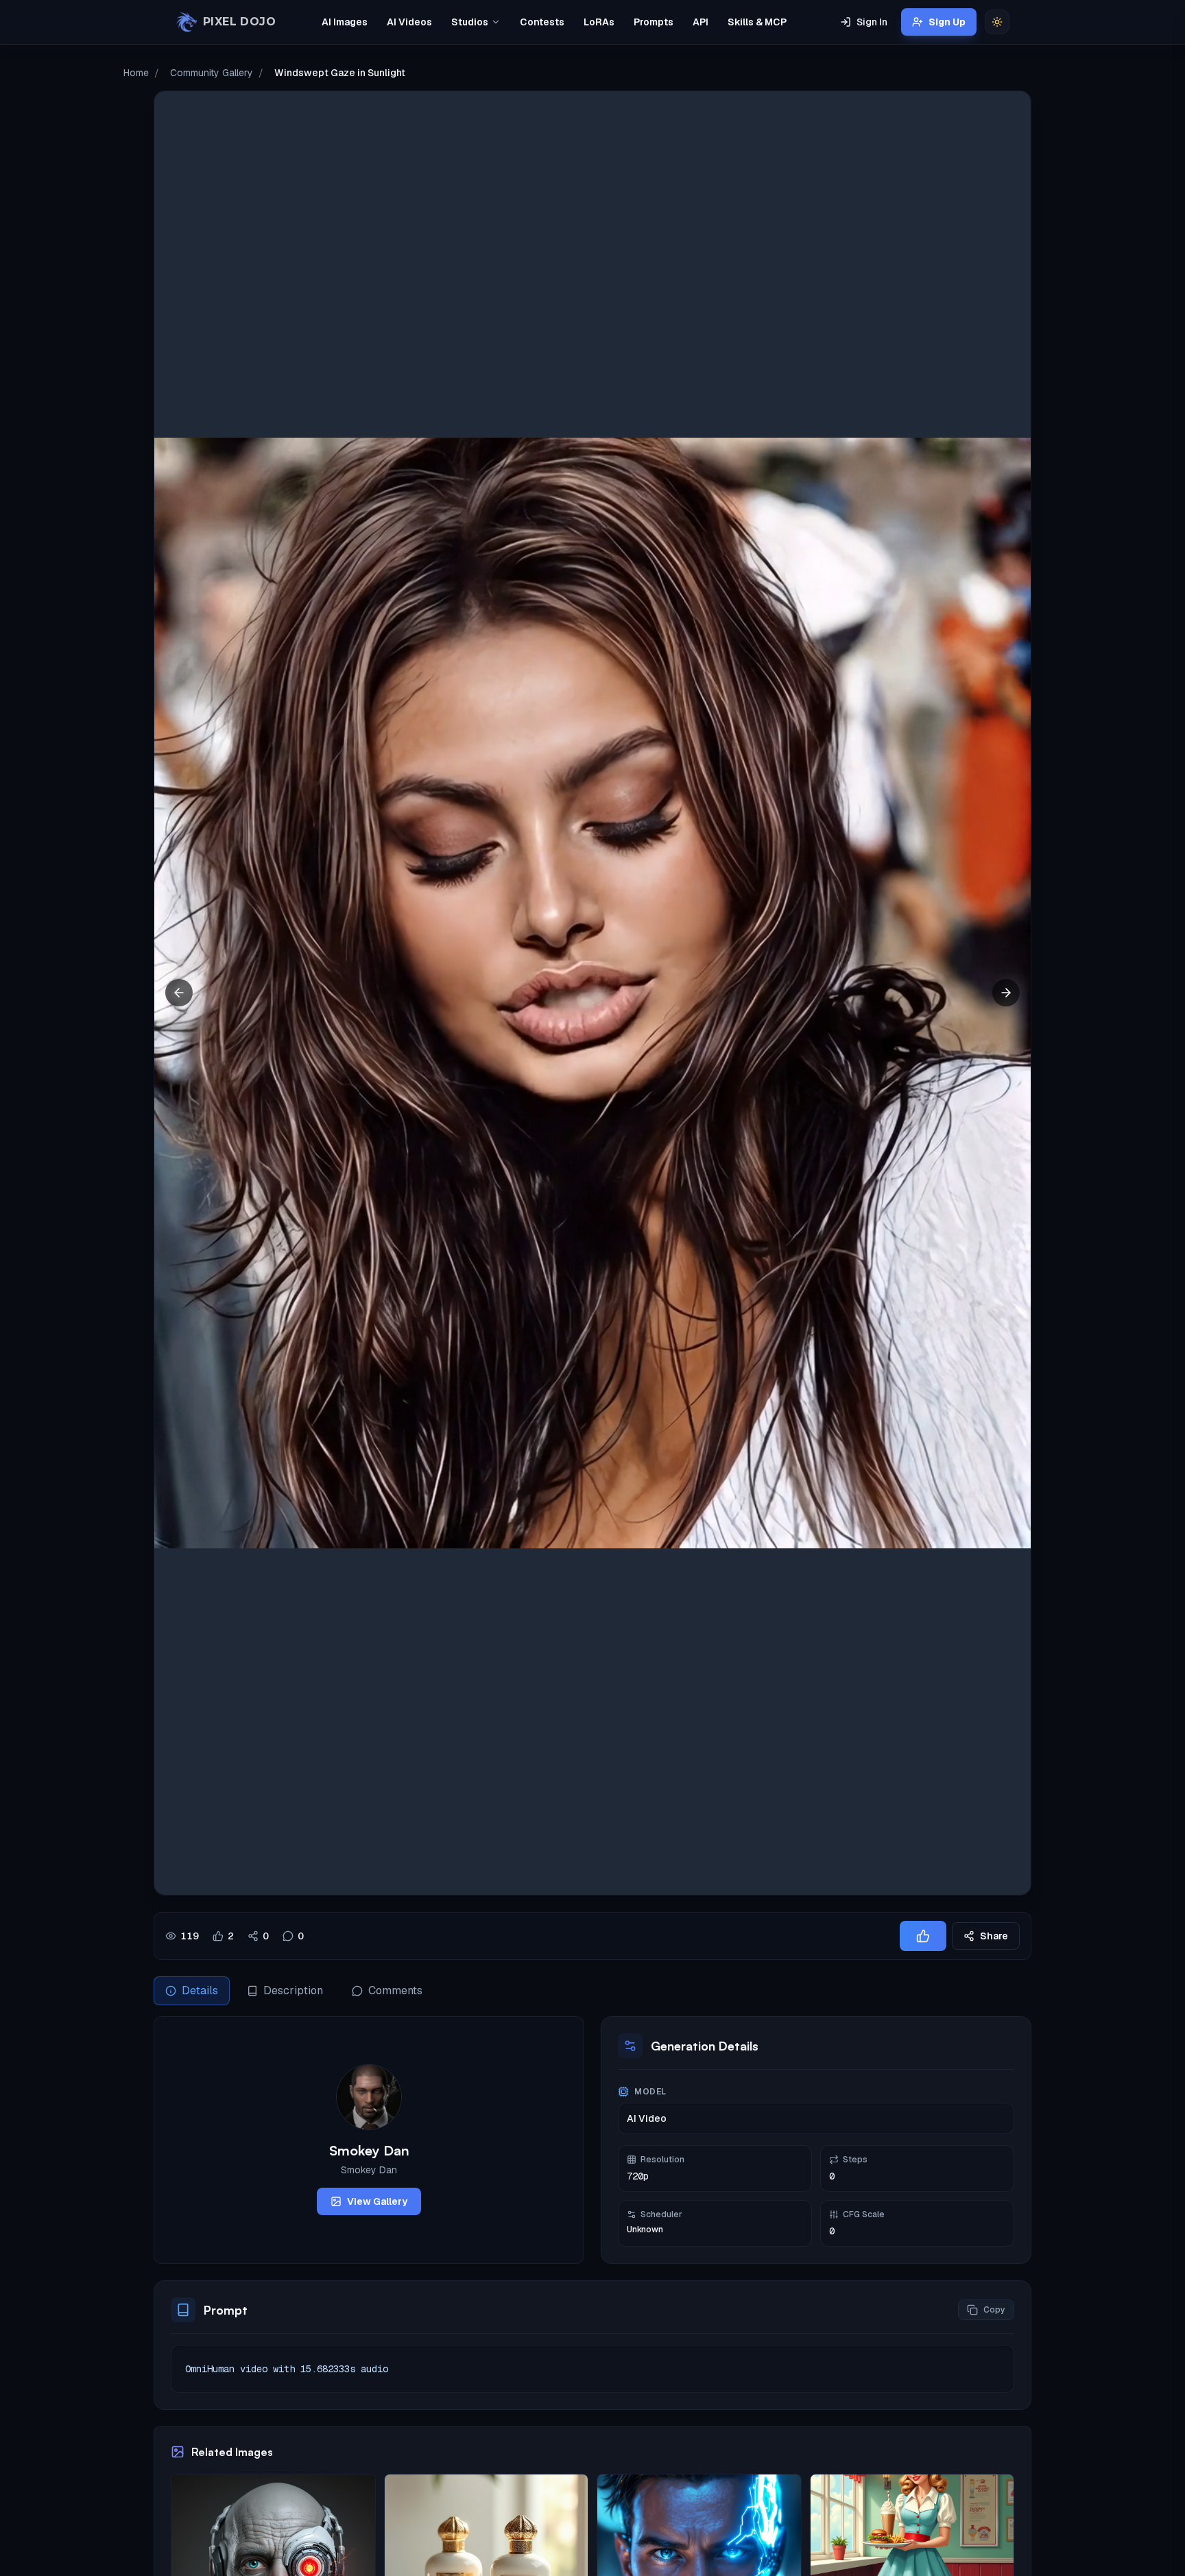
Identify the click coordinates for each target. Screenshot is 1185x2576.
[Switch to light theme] (997, 22)
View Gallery (377, 2201)
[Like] (923, 1936)
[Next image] (1006, 993)
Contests (542, 22)
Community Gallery (212, 73)
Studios (470, 22)
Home (136, 73)
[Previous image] (179, 993)
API (701, 22)
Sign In (872, 22)
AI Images (345, 22)
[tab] (192, 1991)
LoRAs (599, 22)
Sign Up (947, 22)
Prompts (654, 22)
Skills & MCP (757, 22)
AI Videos (409, 22)
